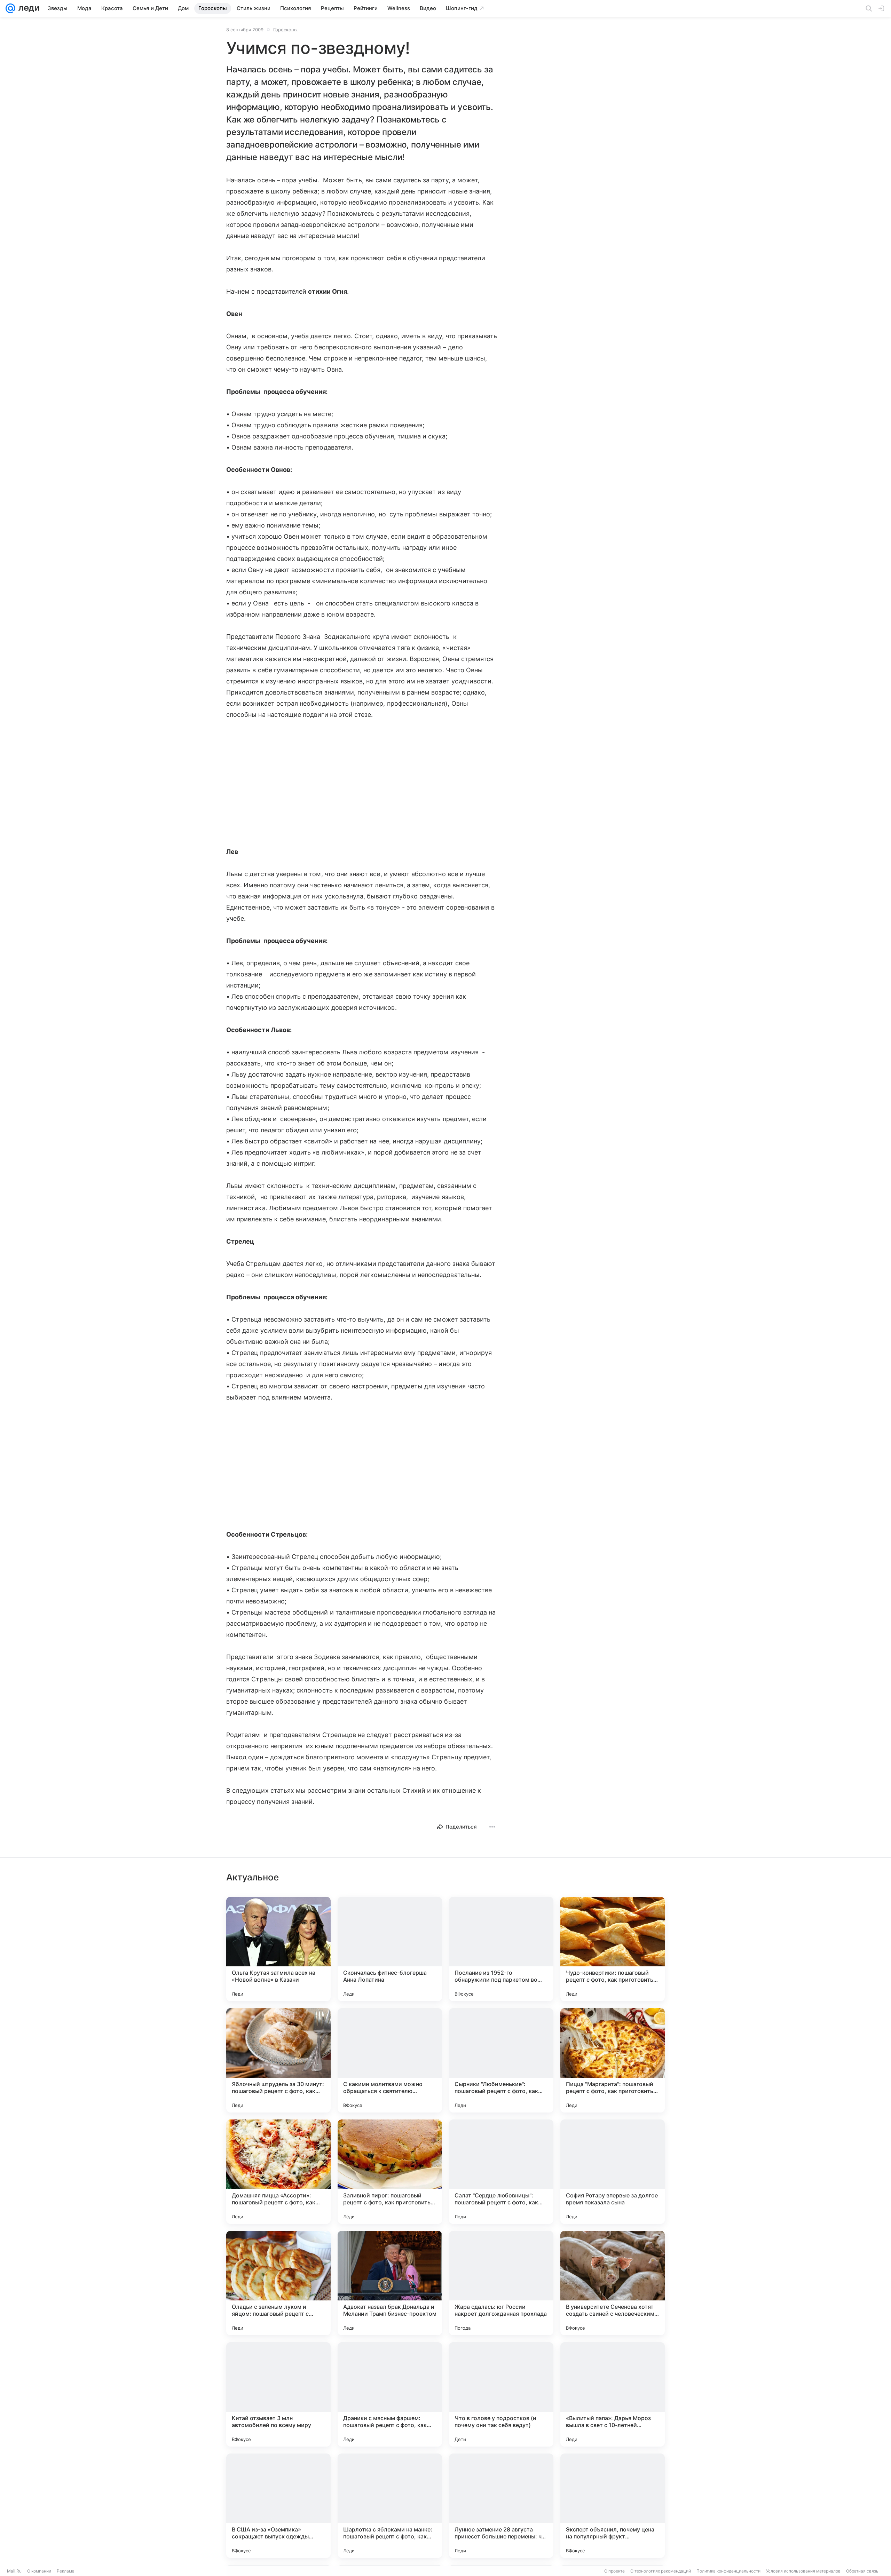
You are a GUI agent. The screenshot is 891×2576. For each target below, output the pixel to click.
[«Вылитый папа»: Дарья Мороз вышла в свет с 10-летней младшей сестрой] (613, 2394)
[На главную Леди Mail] (27, 8)
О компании (39, 2571)
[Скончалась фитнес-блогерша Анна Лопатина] (390, 1949)
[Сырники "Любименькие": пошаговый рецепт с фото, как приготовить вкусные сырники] (501, 2060)
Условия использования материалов (803, 2571)
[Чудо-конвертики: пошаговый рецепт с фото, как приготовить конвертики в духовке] (613, 1949)
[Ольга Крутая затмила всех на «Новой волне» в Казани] (278, 1949)
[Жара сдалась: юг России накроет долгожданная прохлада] (501, 2283)
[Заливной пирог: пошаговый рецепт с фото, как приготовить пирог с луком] (390, 2172)
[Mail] (10, 8)
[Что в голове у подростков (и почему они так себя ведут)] (501, 2394)
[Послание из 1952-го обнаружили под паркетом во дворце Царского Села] (501, 1949)
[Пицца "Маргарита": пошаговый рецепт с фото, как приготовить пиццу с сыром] (613, 2060)
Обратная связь (862, 2571)
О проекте (614, 2571)
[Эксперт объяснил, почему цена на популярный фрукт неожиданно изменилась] (613, 2506)
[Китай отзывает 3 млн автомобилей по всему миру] (278, 2394)
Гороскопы (285, 30)
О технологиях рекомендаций (661, 2571)
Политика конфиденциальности (728, 2571)
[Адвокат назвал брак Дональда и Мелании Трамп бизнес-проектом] (390, 2283)
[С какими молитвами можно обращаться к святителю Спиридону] (390, 2060)
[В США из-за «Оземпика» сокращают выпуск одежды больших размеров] (278, 2506)
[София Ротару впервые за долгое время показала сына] (613, 2172)
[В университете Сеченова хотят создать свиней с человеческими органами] (613, 2283)
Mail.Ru (14, 2571)
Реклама (66, 2571)
